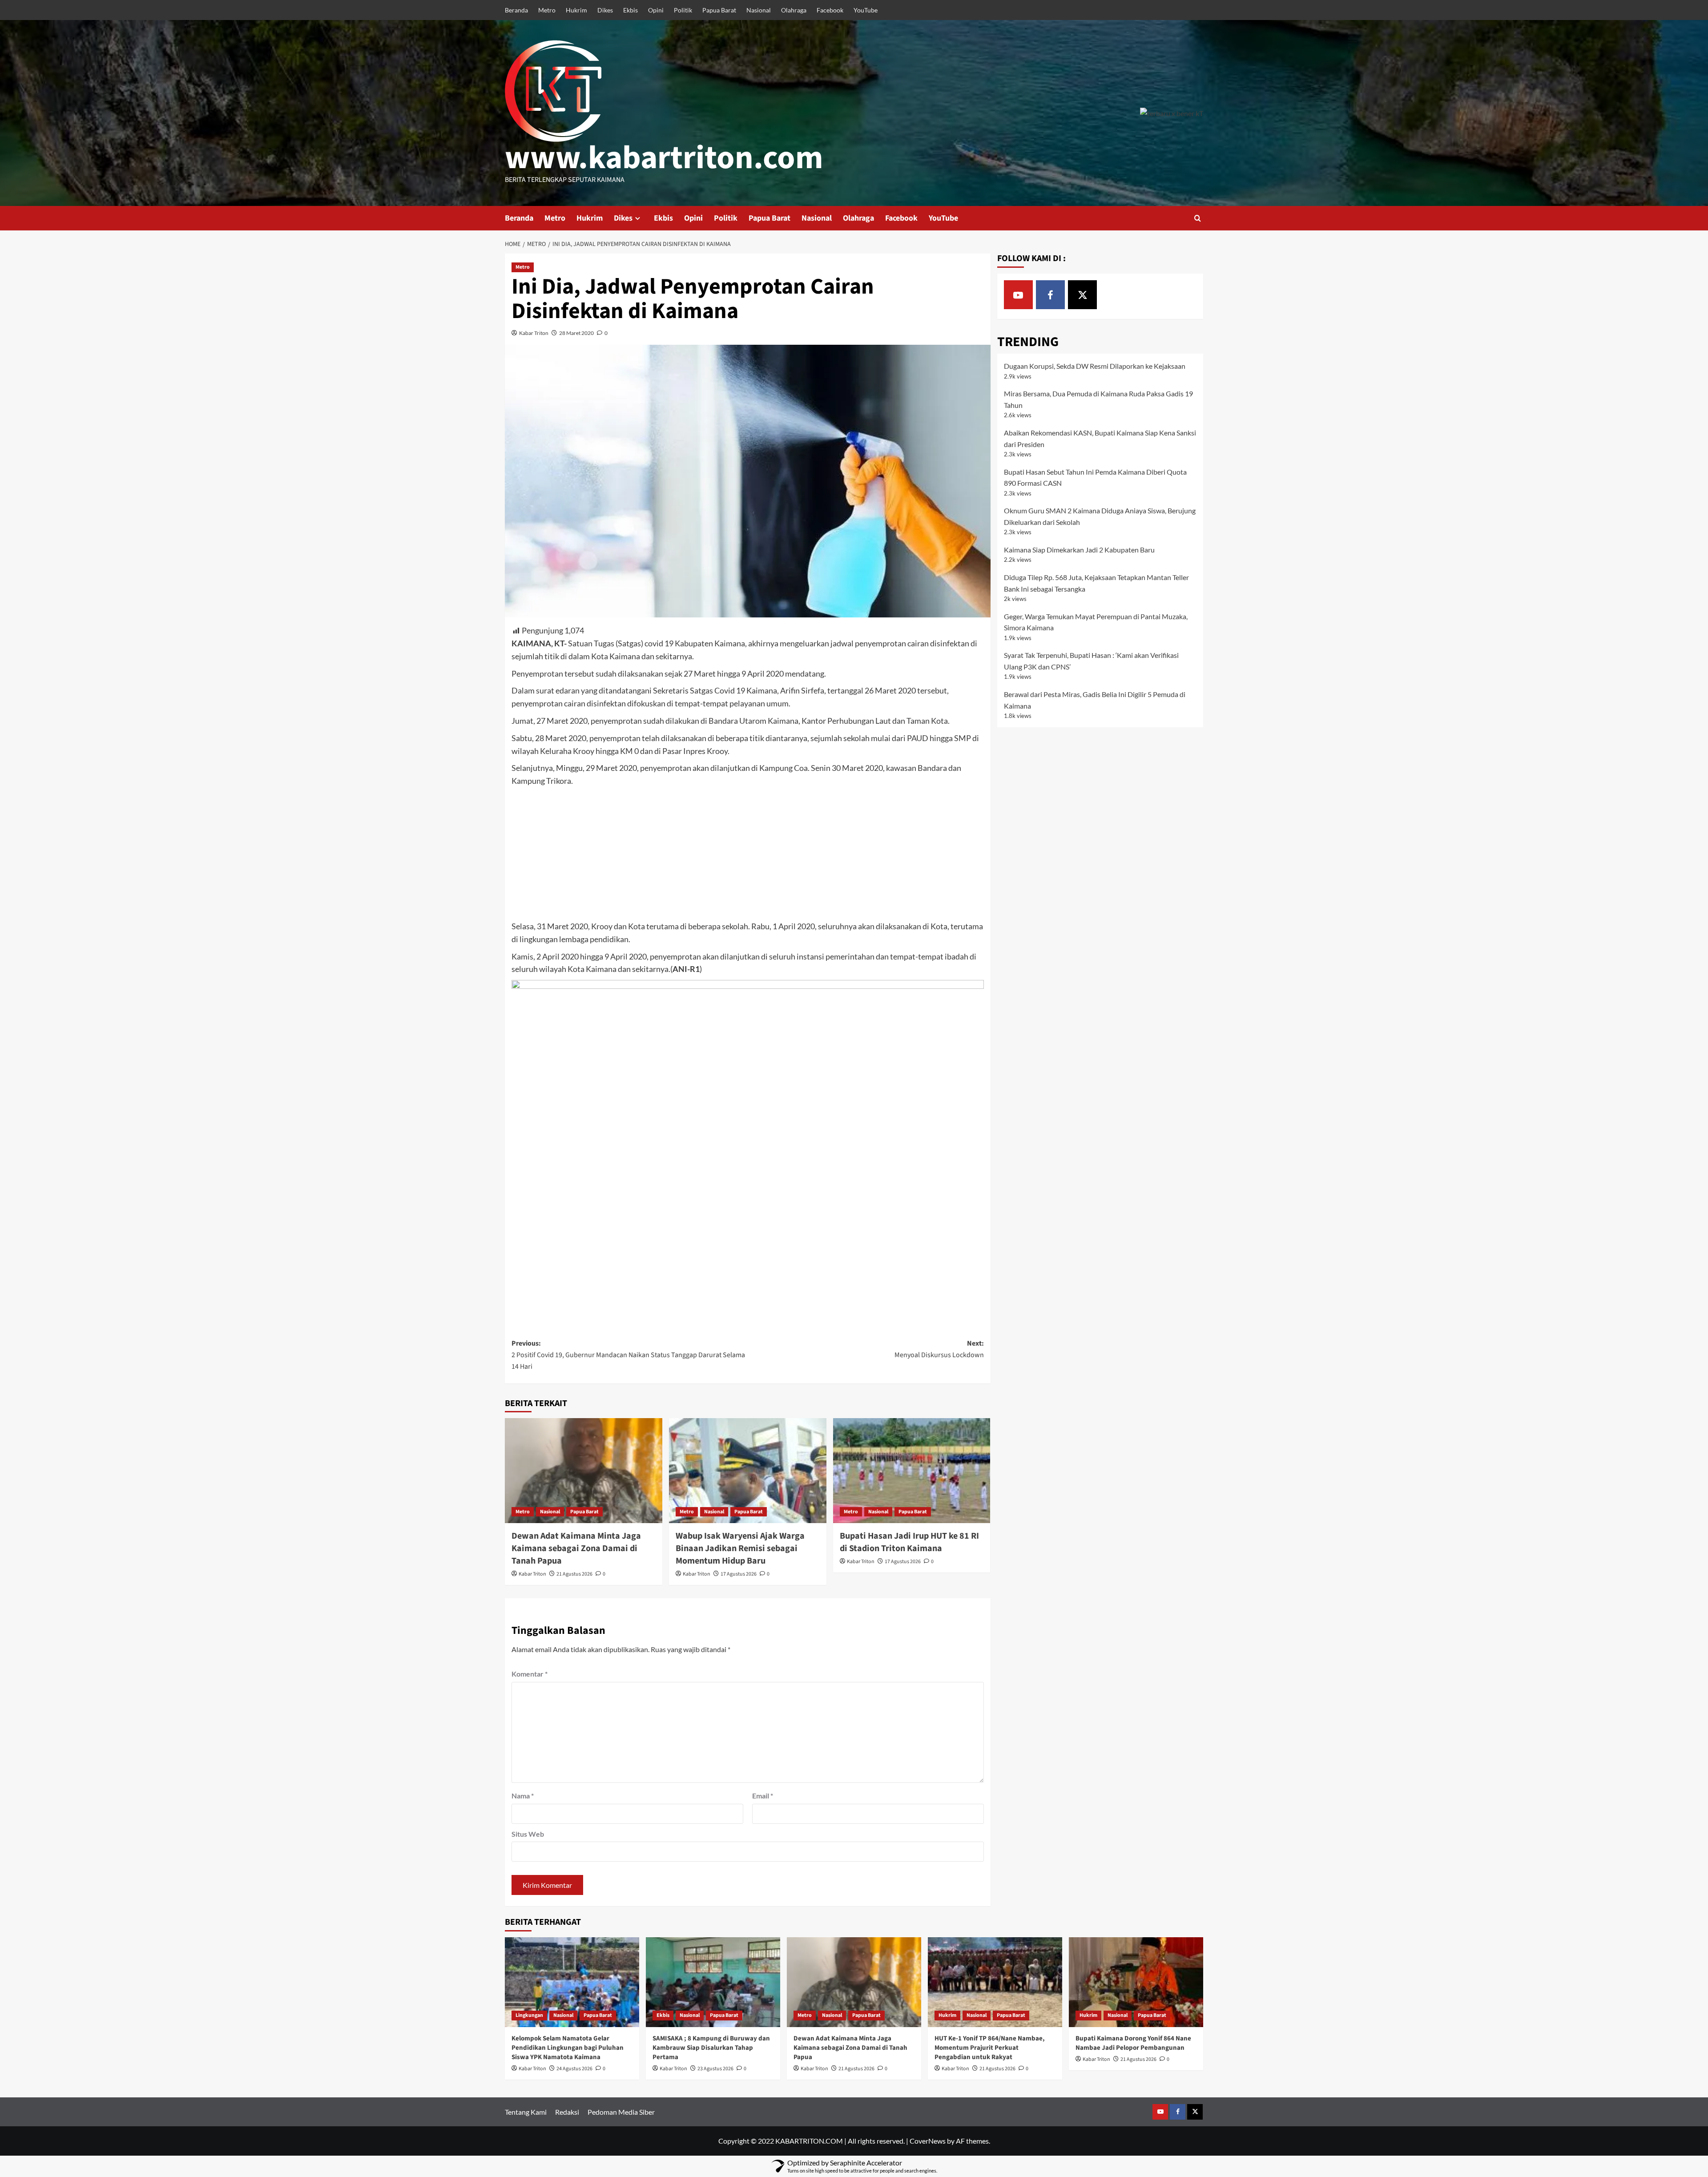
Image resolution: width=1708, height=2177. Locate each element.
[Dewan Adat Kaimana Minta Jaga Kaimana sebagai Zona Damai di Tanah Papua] (584, 1471)
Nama (523, 1796)
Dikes (605, 10)
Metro (547, 10)
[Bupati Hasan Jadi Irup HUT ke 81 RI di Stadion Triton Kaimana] (912, 1471)
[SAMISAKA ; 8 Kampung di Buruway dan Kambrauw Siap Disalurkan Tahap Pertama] (713, 1982)
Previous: (628, 1355)
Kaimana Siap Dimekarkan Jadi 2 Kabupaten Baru (1079, 550)
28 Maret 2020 (576, 333)
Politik (683, 10)
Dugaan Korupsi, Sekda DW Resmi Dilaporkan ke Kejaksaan (1095, 366)
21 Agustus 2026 (574, 1574)
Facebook (830, 10)
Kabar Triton (534, 333)
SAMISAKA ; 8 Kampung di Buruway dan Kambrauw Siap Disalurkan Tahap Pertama (711, 2048)
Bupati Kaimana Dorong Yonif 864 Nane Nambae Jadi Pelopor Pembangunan (1133, 2043)
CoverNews (928, 2141)
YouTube (866, 10)
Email (763, 1796)
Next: (939, 1349)
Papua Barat (719, 10)
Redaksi (567, 2112)
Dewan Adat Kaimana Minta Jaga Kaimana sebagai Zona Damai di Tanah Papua (576, 1548)
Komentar (530, 1674)
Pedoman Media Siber (621, 2112)
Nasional (759, 10)
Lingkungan (529, 2015)
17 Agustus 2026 (739, 1574)
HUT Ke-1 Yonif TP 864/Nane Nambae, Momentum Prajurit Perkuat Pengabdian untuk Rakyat (990, 2048)
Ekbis (630, 10)
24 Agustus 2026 (574, 2069)
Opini (656, 10)
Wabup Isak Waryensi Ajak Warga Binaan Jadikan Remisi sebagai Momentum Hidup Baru (740, 1548)
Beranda (516, 10)
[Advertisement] (748, 854)
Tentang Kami (526, 2112)
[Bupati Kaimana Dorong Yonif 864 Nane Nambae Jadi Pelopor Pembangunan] (1136, 1982)
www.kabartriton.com (664, 158)
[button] (1198, 218)
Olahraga (794, 10)
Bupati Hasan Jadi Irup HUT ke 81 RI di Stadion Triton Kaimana (909, 1542)
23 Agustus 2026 (715, 2069)
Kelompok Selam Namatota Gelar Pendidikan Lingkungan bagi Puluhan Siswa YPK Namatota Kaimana (568, 2048)
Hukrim (576, 10)
